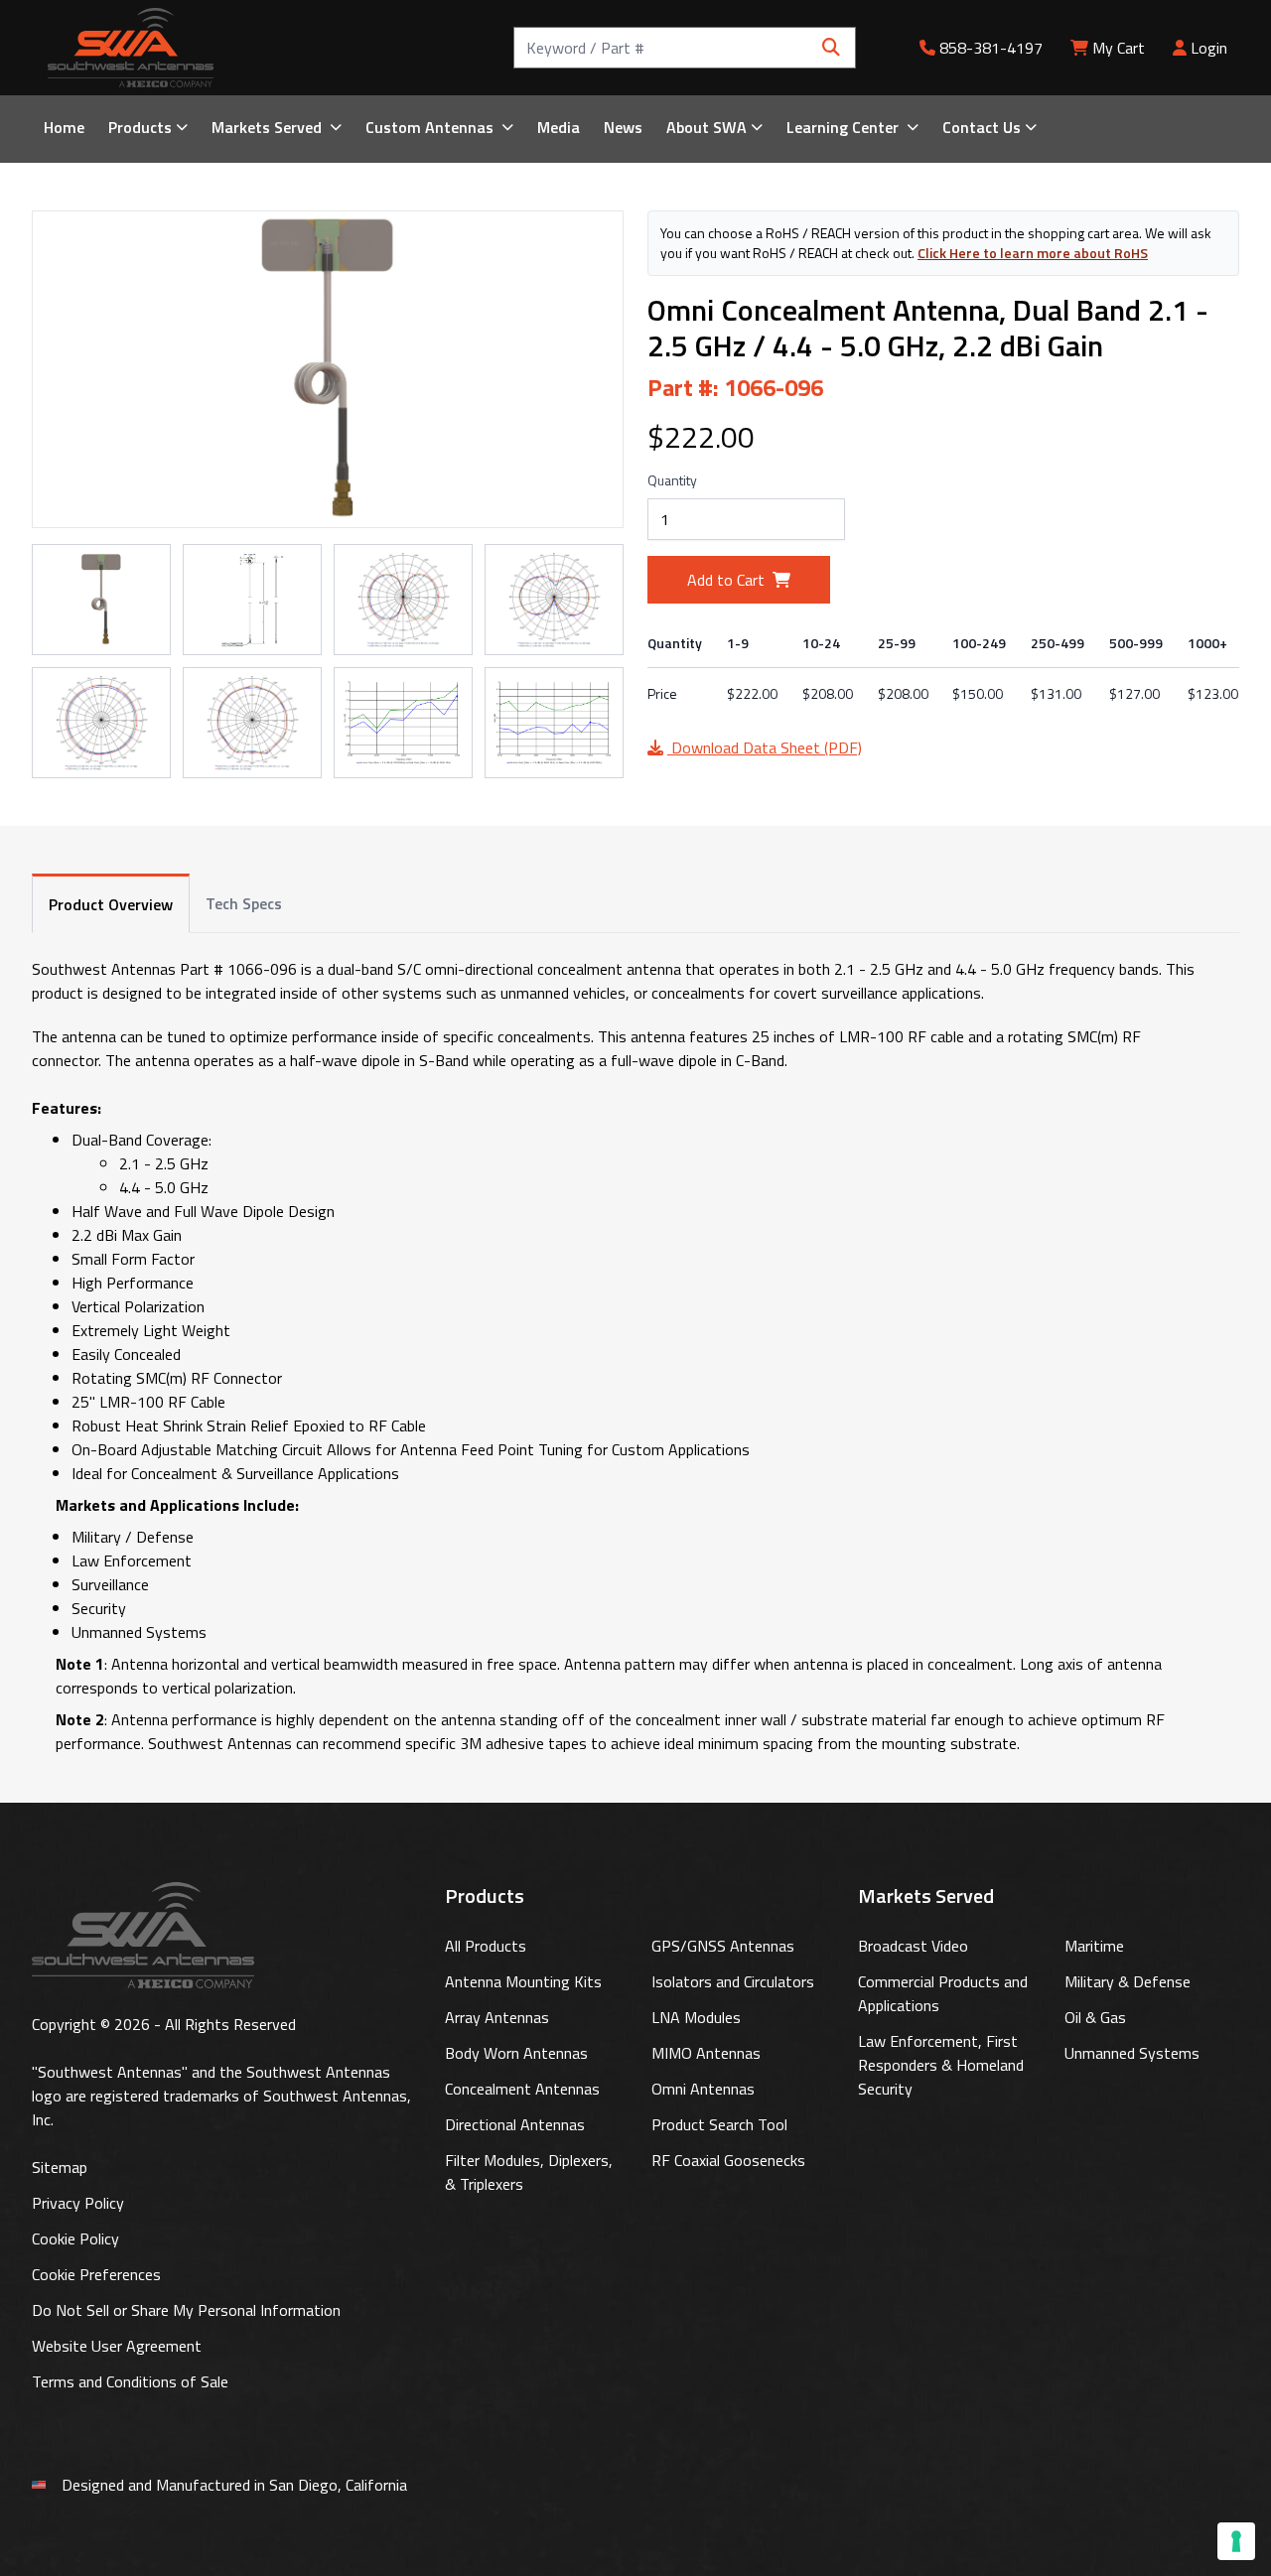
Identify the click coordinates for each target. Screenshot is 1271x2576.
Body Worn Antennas (516, 2053)
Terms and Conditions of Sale (130, 2381)
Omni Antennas (703, 2089)
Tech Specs (244, 903)
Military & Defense (1128, 1981)
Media (559, 127)
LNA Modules (696, 2017)
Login (1207, 48)
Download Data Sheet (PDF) (765, 747)
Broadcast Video (913, 1946)
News (623, 127)
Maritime (1094, 1946)
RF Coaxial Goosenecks (728, 2160)
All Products (486, 1946)
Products (140, 127)
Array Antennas (497, 2017)
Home (64, 127)
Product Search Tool (719, 2124)
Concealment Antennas (522, 2089)
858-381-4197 (989, 48)
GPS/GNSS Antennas (723, 1946)
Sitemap (60, 2167)
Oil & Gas (1095, 2017)
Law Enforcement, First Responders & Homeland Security (941, 2065)
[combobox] (685, 48)
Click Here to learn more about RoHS (1033, 253)
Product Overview (111, 904)
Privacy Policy (78, 2203)
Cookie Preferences (96, 2274)
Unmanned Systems (1132, 2053)
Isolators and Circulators (733, 1981)
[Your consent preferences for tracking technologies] (1236, 2541)
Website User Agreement (117, 2346)
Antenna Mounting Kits (523, 1981)
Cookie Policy (75, 2238)
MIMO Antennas (706, 2053)
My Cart (1119, 48)
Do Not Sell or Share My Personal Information (186, 2310)
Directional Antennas (515, 2124)
